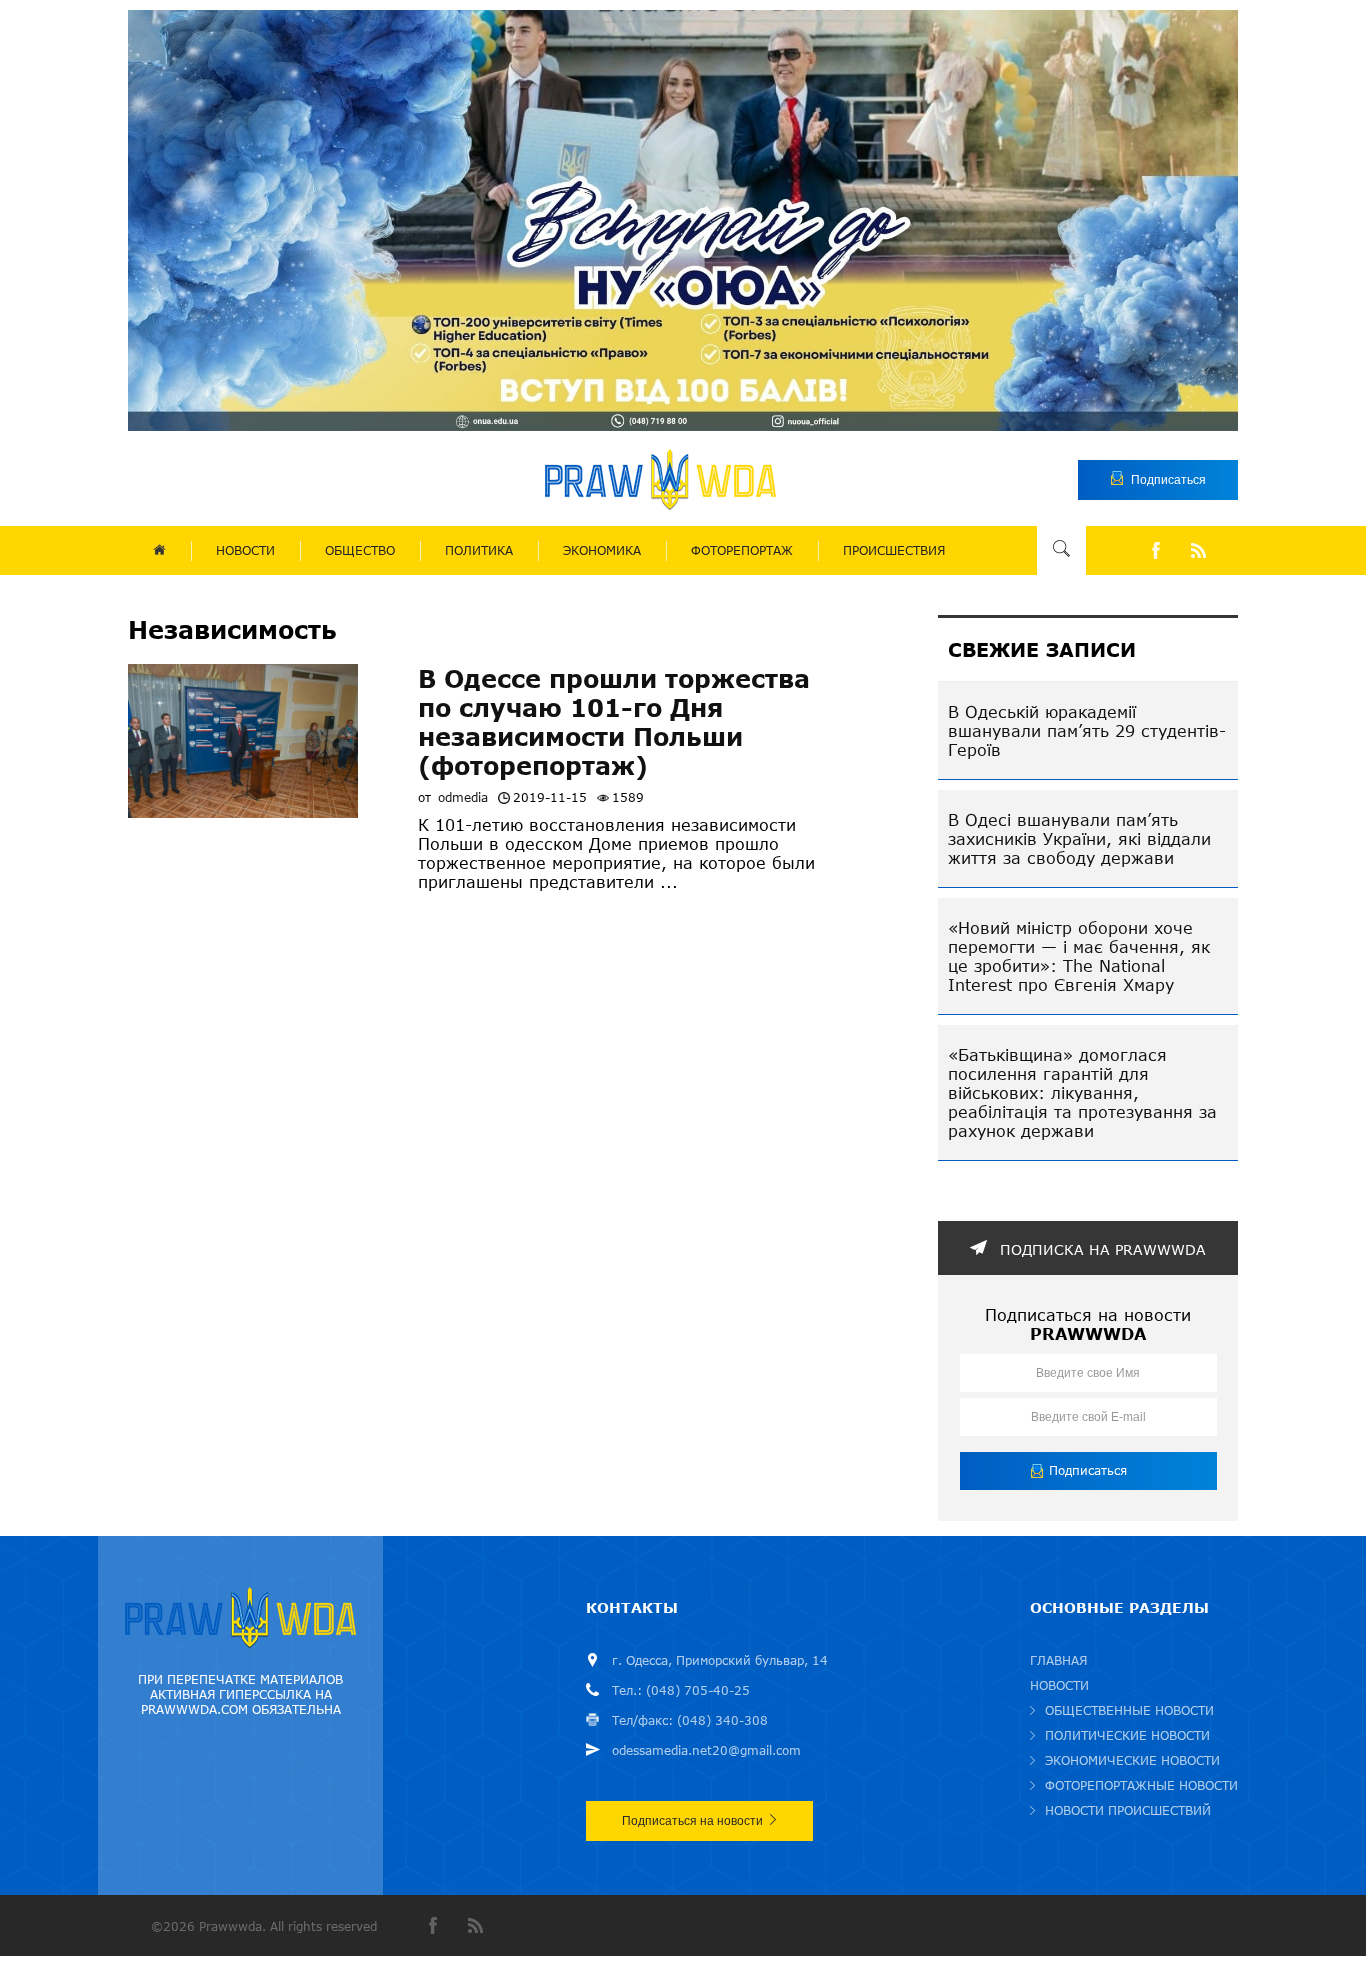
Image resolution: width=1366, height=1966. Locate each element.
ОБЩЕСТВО (360, 550)
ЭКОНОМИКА (602, 550)
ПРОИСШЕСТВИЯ (894, 550)
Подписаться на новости (692, 1821)
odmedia (463, 797)
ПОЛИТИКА (479, 550)
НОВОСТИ (245, 550)
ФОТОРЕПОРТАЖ (742, 550)
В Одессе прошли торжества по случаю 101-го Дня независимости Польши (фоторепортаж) (614, 722)
